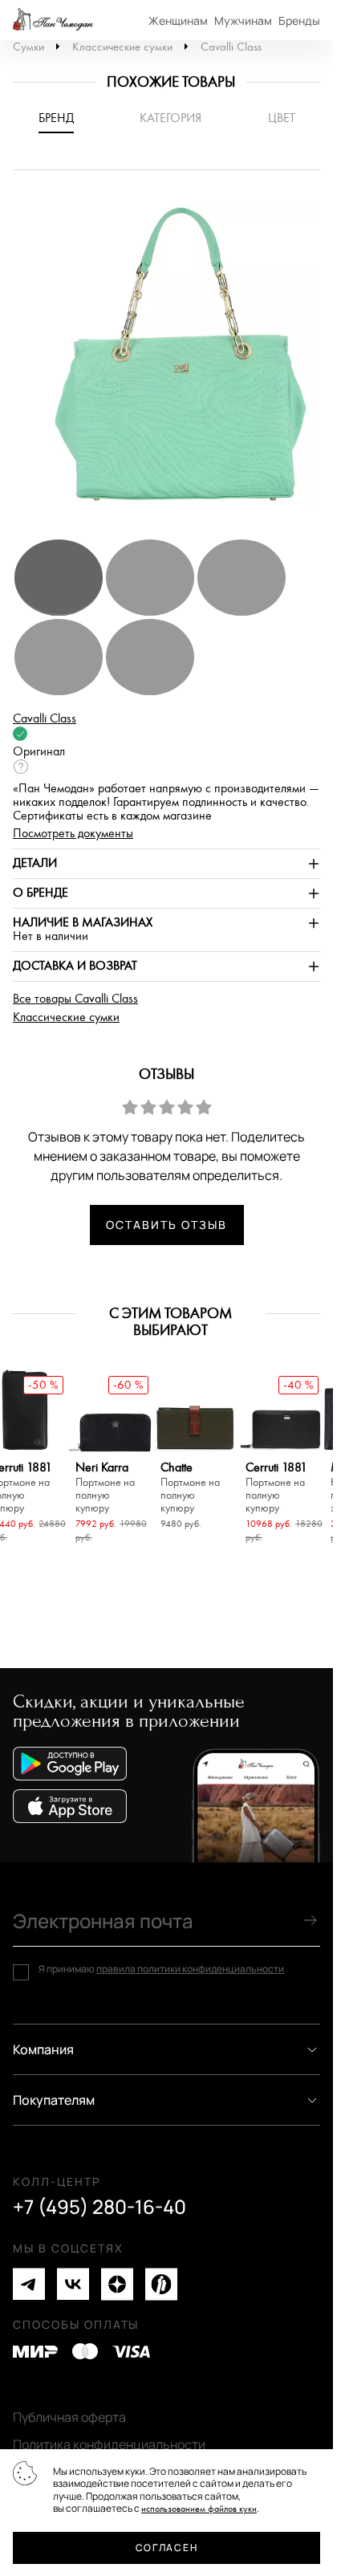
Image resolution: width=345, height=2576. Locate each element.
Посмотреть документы (73, 834)
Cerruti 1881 (276, 1488)
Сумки (28, 47)
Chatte (190, 1488)
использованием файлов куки (199, 2509)
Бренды (299, 20)
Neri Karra (105, 1488)
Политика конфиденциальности (109, 2444)
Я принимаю (161, 1969)
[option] (172, 362)
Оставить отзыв (166, 1225)
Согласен (166, 2548)
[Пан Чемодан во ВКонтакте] (73, 2284)
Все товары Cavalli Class (75, 999)
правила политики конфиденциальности (190, 1969)
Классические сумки (122, 47)
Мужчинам (243, 20)
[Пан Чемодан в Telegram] (29, 2284)
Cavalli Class (231, 47)
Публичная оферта (69, 2417)
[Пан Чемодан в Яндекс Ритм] (161, 2284)
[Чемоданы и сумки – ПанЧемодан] (53, 20)
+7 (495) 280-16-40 (99, 2207)
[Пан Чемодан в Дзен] (117, 2284)
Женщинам (178, 20)
